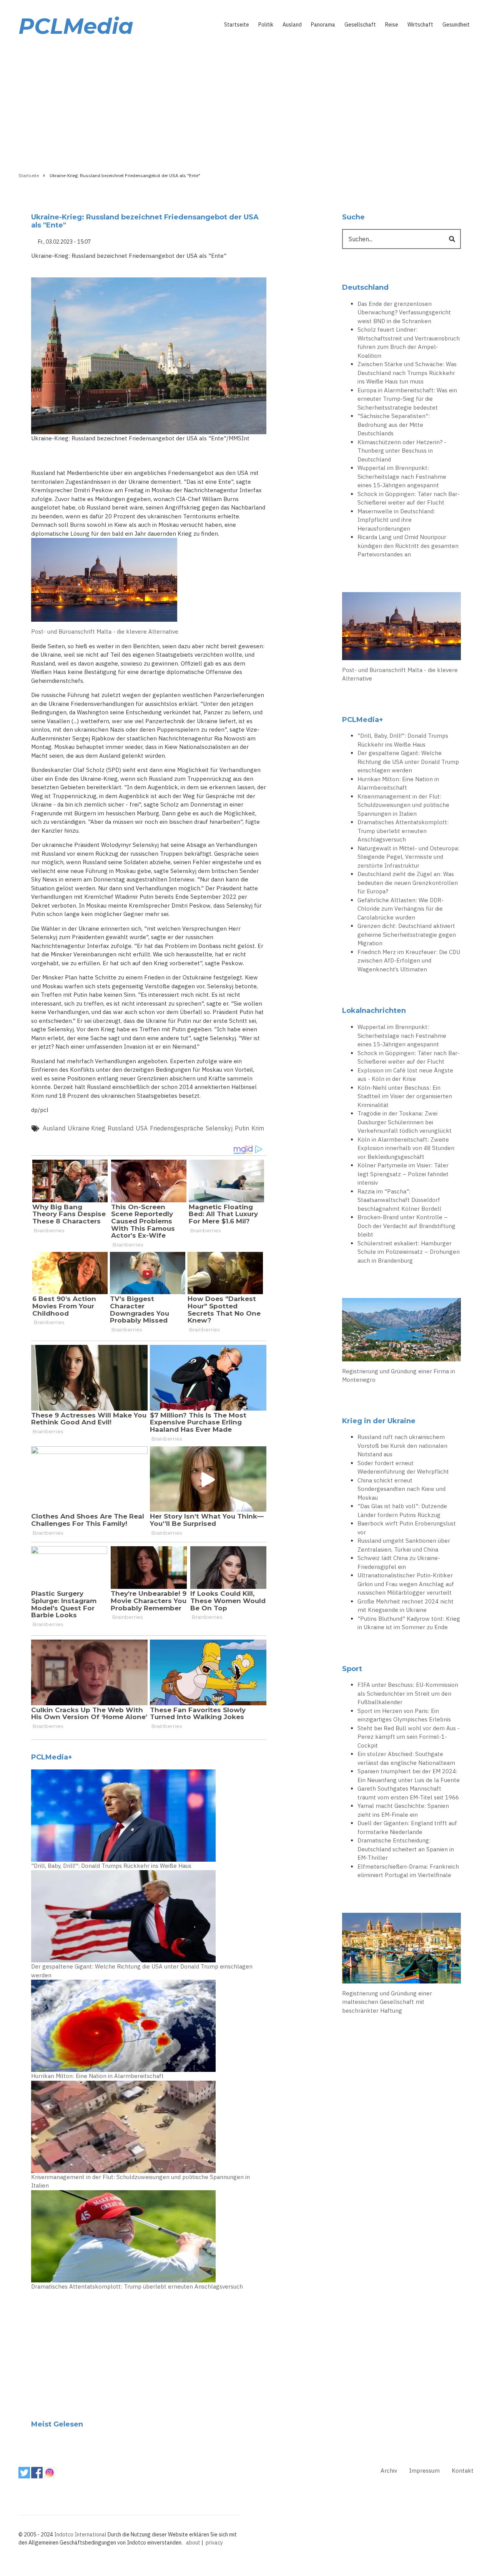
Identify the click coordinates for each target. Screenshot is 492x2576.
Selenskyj (219, 1128)
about (193, 2543)
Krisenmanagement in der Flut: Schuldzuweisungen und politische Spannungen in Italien (140, 2181)
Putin (242, 1128)
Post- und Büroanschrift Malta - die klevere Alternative (105, 632)
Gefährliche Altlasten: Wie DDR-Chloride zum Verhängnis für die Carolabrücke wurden (401, 909)
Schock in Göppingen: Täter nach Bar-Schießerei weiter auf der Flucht (409, 498)
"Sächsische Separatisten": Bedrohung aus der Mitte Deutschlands (394, 425)
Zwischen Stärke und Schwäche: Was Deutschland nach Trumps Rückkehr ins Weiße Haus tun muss (407, 373)
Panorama (323, 25)
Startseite (237, 25)
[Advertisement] (246, 103)
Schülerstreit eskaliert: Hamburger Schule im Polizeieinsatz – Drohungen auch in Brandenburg (409, 1252)
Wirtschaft (420, 25)
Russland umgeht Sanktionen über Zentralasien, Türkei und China (404, 1545)
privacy (214, 2543)
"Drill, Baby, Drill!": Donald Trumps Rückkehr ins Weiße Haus (111, 1866)
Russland (121, 1128)
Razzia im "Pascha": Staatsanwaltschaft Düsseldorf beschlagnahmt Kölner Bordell (399, 1200)
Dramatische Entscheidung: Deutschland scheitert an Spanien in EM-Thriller (406, 1849)
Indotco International (80, 2535)
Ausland (292, 25)
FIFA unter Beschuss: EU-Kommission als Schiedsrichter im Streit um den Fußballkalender (408, 1693)
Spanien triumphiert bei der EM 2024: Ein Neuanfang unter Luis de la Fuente (409, 1776)
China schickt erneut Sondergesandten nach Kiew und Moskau (401, 1489)
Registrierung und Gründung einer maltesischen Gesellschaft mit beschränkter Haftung (387, 2002)
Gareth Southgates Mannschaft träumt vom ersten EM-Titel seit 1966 (408, 1793)
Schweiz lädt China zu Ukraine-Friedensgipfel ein (399, 1562)
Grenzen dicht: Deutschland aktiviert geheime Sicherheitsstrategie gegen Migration (407, 934)
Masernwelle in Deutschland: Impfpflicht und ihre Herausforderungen (396, 520)
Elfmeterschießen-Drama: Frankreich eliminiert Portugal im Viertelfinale (408, 1871)
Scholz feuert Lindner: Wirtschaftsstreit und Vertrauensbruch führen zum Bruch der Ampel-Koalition (409, 343)
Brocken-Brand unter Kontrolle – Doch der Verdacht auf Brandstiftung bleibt (406, 1226)
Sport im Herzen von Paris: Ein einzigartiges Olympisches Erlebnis (404, 1715)
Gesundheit (456, 25)
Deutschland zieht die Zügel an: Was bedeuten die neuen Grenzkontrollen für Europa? (408, 883)
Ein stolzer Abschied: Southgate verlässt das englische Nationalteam (406, 1758)
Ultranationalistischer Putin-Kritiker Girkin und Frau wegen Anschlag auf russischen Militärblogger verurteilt (406, 1584)
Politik (266, 25)
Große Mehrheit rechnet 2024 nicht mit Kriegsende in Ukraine (406, 1606)
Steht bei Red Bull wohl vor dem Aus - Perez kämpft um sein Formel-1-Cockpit (409, 1737)
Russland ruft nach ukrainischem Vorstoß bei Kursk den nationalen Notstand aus (402, 1446)
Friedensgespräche (177, 1128)
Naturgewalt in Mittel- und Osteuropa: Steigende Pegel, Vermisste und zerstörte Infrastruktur (408, 857)
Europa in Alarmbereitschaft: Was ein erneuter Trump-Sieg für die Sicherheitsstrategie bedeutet (407, 399)
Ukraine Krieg (86, 1128)
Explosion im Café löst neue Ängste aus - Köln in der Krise (405, 1075)
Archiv (389, 2471)
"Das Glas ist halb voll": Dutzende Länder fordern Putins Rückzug (402, 1510)
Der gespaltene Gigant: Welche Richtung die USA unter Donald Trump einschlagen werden (142, 1971)
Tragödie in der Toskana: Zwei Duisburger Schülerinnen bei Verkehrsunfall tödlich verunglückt (405, 1122)
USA (142, 1128)
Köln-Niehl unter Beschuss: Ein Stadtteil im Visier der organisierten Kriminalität (405, 1096)
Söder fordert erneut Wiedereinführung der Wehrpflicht (403, 1467)
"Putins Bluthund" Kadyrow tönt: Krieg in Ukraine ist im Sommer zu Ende (409, 1623)
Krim (258, 1128)
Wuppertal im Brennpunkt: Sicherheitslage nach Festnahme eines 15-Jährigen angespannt (402, 476)
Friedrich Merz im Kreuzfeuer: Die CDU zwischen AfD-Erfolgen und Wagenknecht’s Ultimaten (409, 961)
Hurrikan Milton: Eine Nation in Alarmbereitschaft (97, 2076)
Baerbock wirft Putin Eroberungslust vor (407, 1528)
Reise (392, 25)
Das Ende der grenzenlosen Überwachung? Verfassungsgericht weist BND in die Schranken (404, 312)
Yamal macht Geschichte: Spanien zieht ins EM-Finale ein (403, 1810)
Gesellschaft (360, 25)
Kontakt (463, 2471)
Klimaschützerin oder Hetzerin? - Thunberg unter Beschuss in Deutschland (402, 451)
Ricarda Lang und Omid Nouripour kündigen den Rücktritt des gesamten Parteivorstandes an (408, 546)
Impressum (424, 2471)
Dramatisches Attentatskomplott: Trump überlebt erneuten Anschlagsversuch (137, 2286)
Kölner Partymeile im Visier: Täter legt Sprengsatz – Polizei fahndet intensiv (403, 1174)
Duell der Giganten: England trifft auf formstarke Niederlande (407, 1827)
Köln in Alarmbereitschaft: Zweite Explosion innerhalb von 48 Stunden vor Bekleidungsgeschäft (406, 1148)
